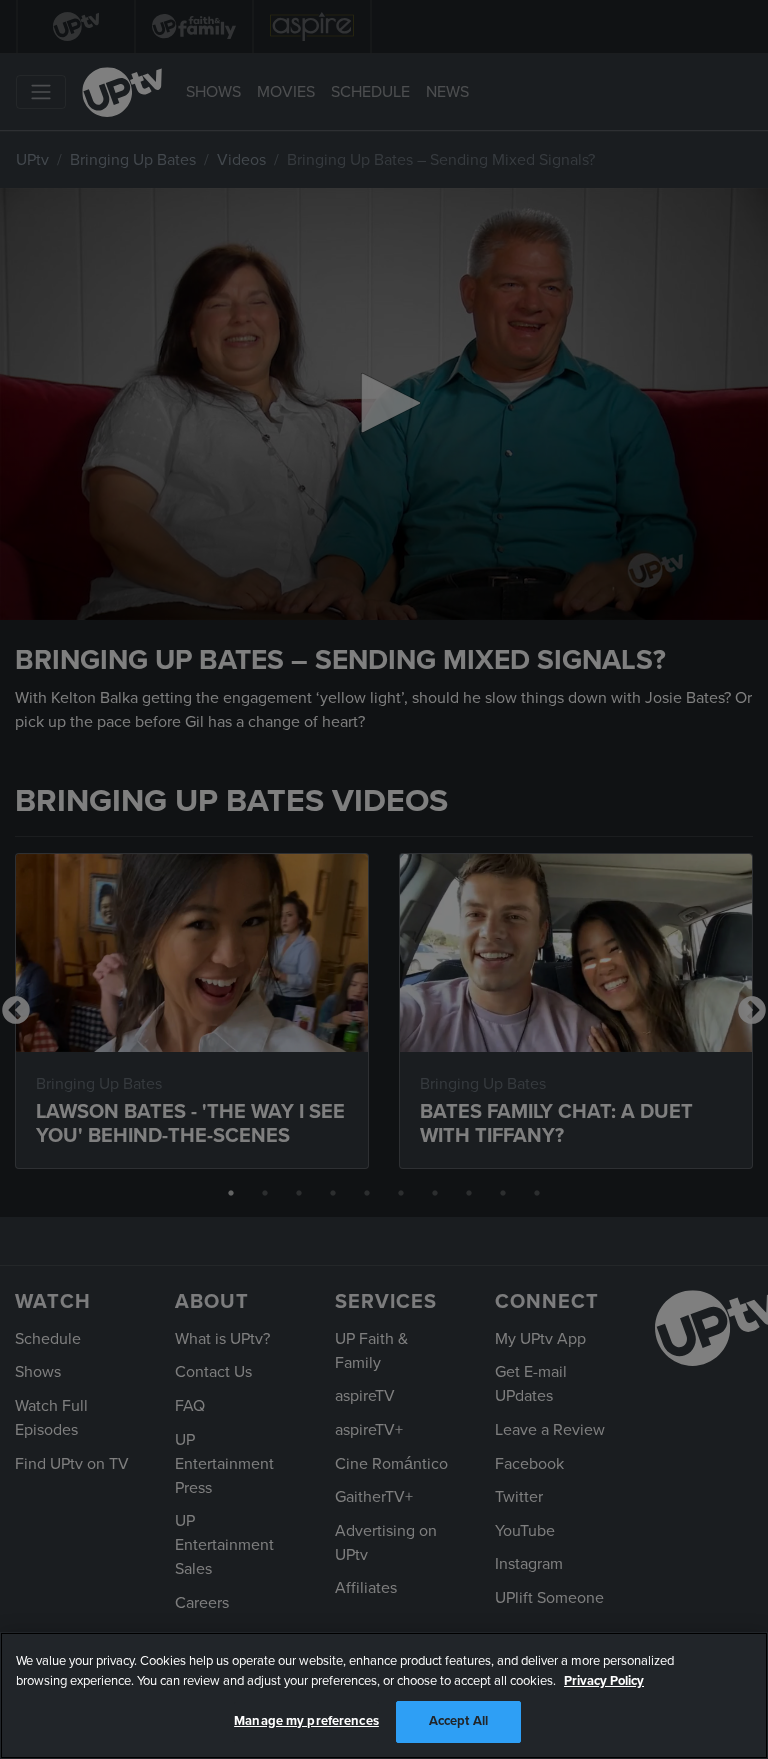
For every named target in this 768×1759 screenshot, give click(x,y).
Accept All (458, 1721)
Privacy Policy (604, 1681)
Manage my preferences (306, 1721)
